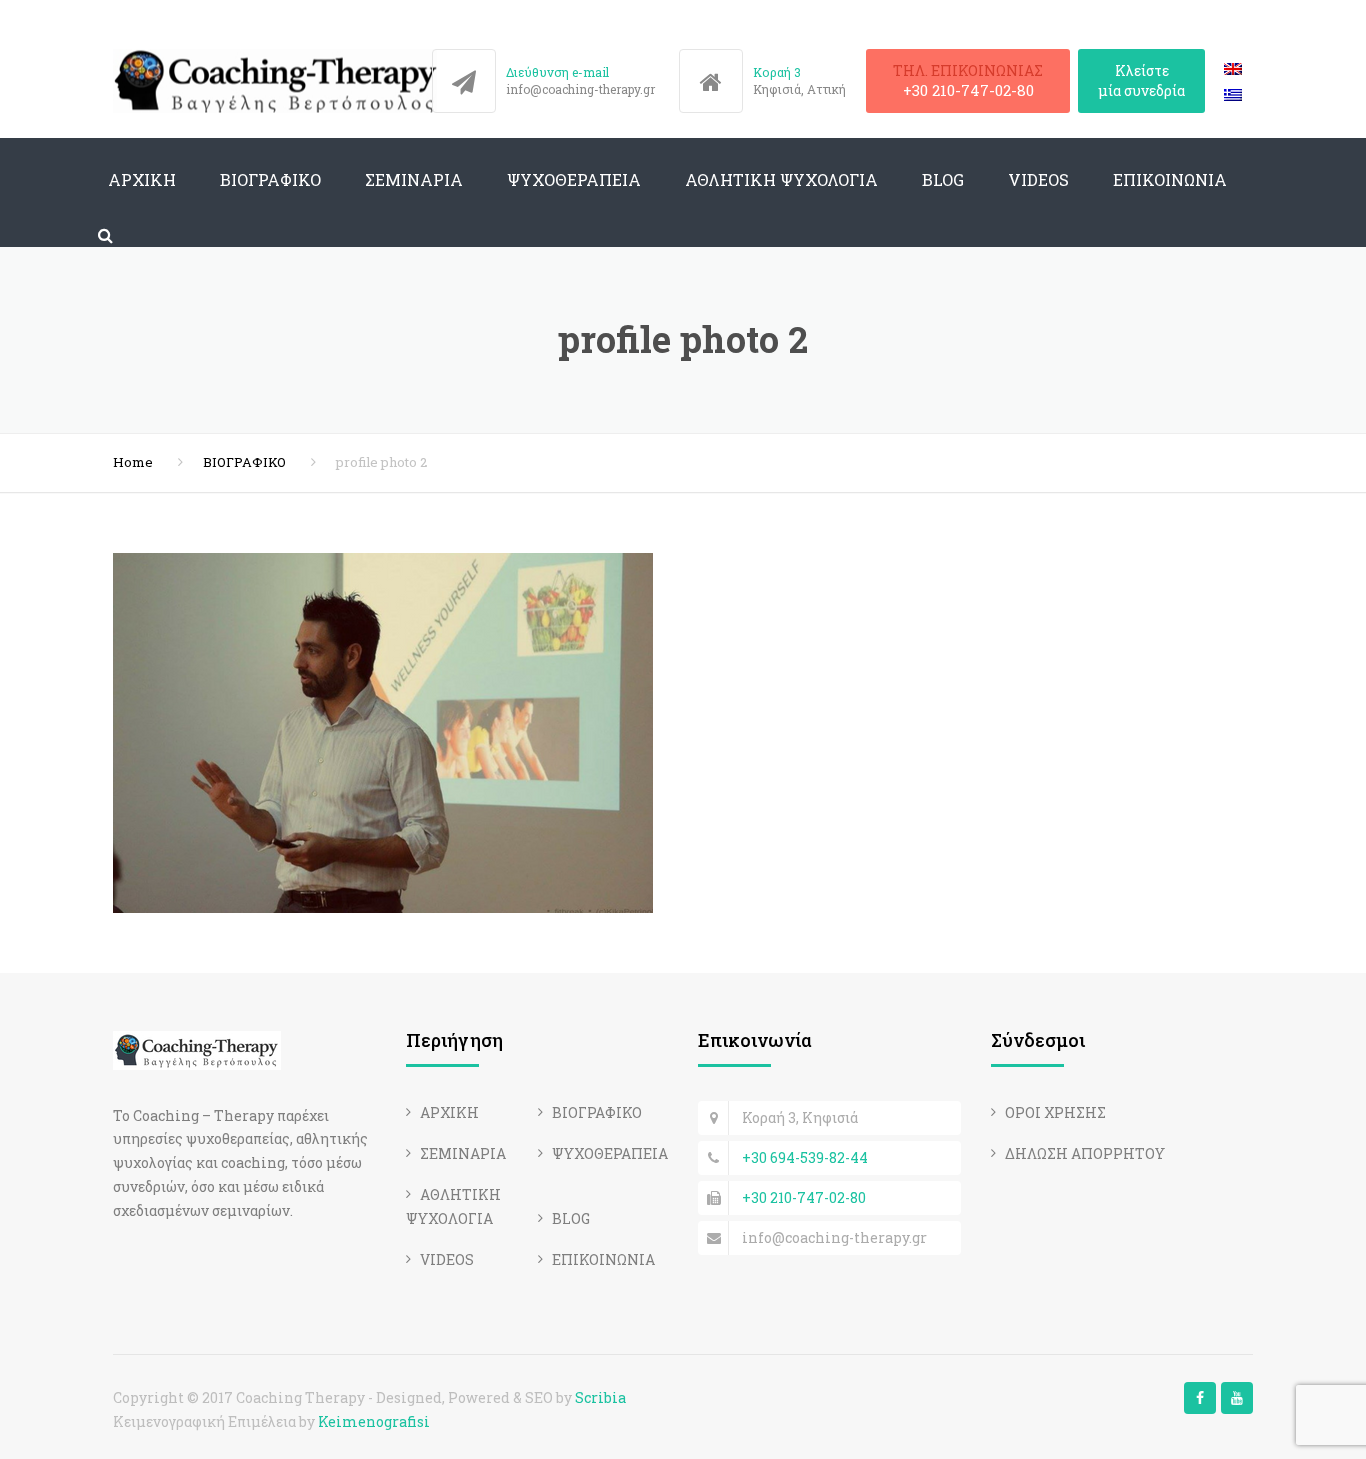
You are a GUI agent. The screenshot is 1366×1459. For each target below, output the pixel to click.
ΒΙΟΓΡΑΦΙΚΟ (270, 179)
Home (133, 462)
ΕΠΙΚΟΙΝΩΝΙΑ (1170, 179)
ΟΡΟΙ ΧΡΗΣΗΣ (1055, 1112)
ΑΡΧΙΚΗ (142, 179)
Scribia (600, 1397)
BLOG (943, 179)
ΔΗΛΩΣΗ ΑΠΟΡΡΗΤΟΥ (1085, 1153)
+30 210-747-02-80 (968, 90)
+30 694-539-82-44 (805, 1157)
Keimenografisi (374, 1421)
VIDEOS (1038, 179)
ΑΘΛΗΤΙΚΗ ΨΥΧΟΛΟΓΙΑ (781, 179)
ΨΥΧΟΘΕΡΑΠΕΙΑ (574, 179)
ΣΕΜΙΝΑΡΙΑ (414, 179)
